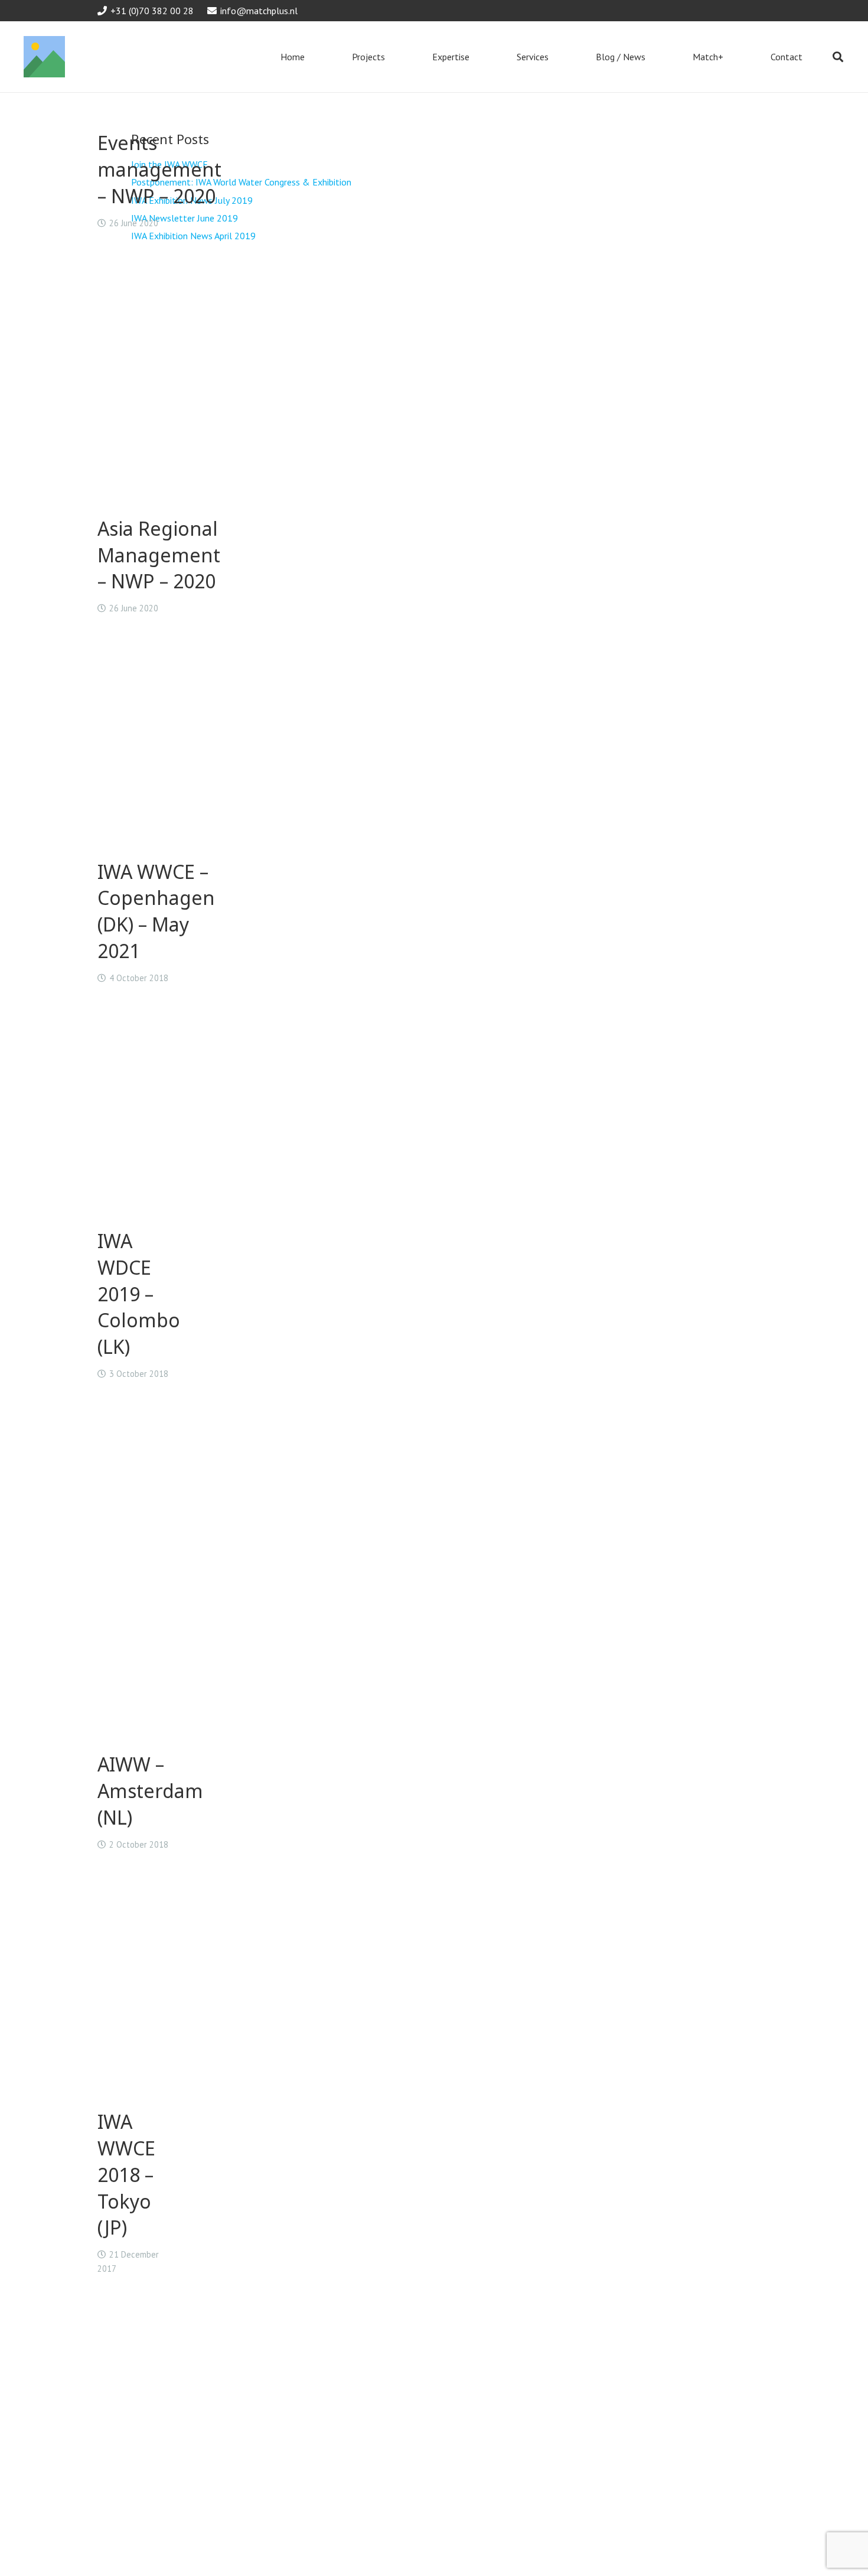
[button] (838, 57)
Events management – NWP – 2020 (159, 169)
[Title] (44, 57)
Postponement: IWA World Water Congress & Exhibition (241, 182)
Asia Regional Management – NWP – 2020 (159, 555)
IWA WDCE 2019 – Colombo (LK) (139, 1294)
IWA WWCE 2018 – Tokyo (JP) (126, 2174)
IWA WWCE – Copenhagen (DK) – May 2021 (156, 911)
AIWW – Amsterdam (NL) (150, 1791)
